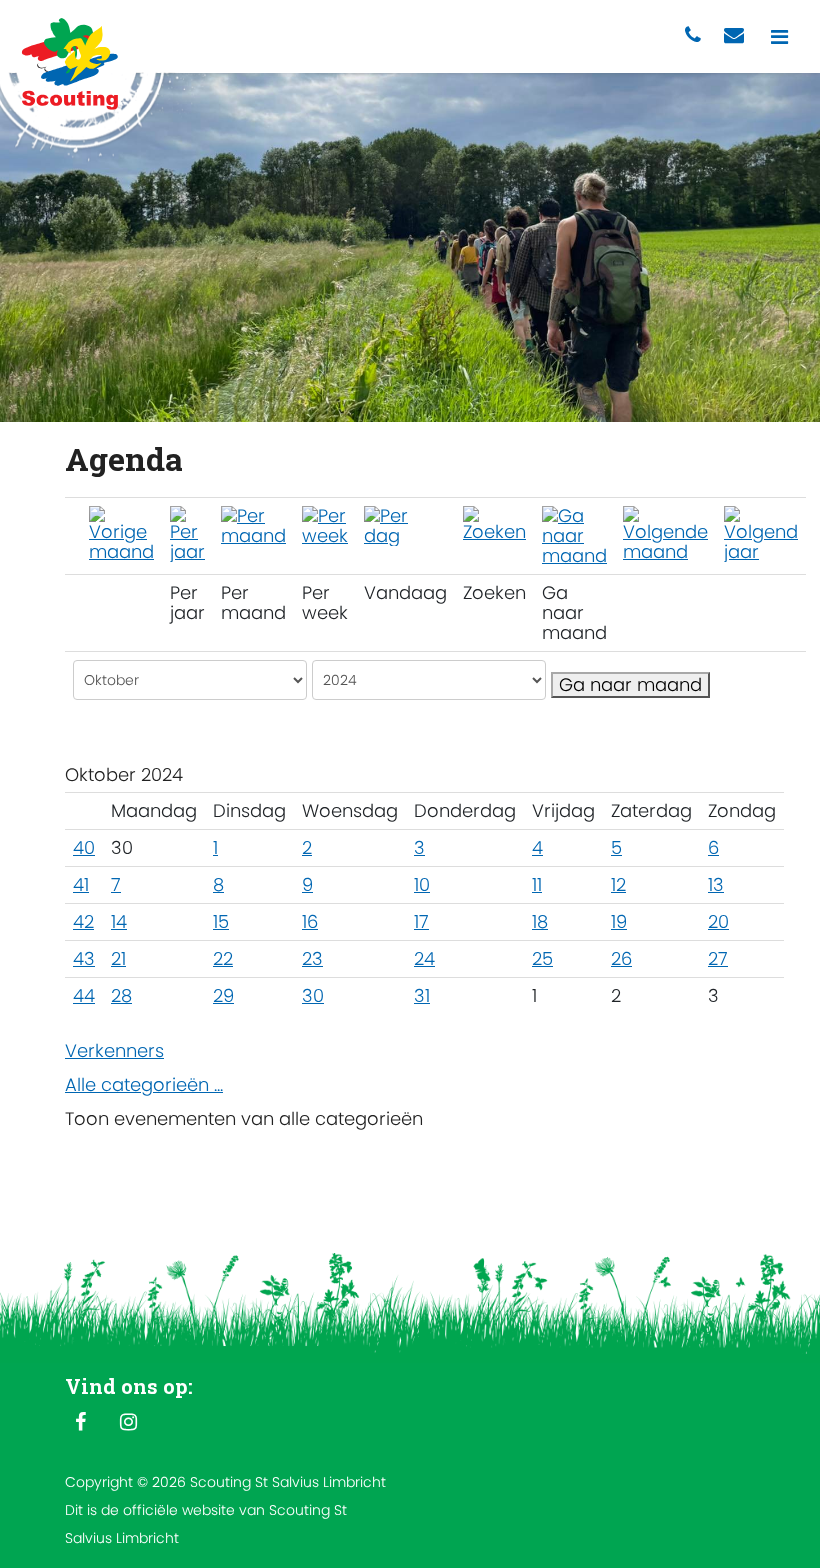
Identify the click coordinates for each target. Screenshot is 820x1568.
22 (223, 958)
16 (310, 921)
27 (718, 958)
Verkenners (114, 1050)
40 (84, 847)
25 (542, 958)
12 (618, 884)
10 (422, 884)
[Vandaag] (405, 524)
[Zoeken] (494, 522)
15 (221, 921)
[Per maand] (253, 524)
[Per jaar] (187, 532)
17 (421, 921)
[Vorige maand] (121, 532)
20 (718, 921)
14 (119, 921)
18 (540, 921)
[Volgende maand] (665, 532)
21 (118, 958)
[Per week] (325, 524)
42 (83, 921)
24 (424, 958)
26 (621, 958)
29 (223, 995)
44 (84, 995)
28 (121, 995)
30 (313, 995)
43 (84, 958)
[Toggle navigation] (779, 36)
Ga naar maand (630, 684)
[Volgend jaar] (761, 532)
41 (81, 884)
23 (312, 958)
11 (537, 884)
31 (422, 995)
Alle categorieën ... (144, 1084)
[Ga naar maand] (574, 534)
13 (716, 884)
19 (619, 921)
